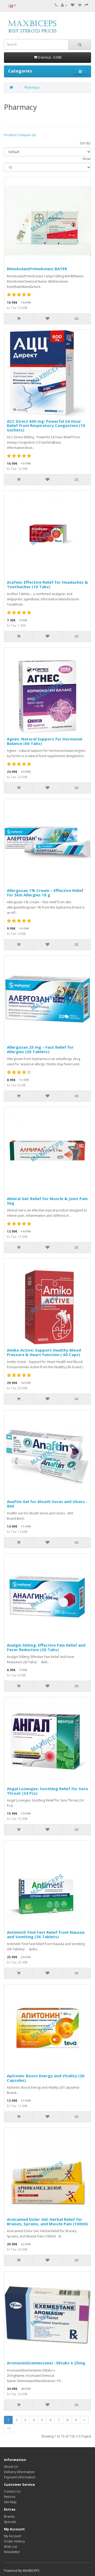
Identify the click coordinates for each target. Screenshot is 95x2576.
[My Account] (64, 5)
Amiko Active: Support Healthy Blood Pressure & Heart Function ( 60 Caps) (44, 1352)
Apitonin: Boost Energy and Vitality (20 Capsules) (46, 2078)
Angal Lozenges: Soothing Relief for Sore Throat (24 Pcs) (47, 1791)
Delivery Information (19, 2472)
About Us (11, 2467)
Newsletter (12, 2552)
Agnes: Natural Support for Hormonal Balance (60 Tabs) (44, 741)
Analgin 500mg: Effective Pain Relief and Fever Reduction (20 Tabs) (46, 1647)
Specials (10, 2522)
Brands (9, 2516)
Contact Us (12, 2491)
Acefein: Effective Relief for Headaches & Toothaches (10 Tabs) (47, 584)
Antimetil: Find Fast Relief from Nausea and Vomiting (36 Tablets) (46, 1934)
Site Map (10, 2502)
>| (9, 2428)
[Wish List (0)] (73, 5)
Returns (10, 2497)
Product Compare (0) (20, 135)
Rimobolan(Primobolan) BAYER (37, 269)
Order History (14, 2541)
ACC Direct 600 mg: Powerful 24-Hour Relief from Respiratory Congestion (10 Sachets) (46, 426)
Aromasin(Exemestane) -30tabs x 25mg (46, 2363)
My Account (13, 2536)
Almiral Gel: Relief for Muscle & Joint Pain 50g (47, 1201)
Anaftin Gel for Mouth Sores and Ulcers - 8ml (47, 1504)
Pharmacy (32, 87)
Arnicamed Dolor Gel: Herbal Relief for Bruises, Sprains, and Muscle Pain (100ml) (47, 2221)
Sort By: (85, 143)
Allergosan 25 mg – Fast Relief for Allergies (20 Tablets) (40, 1049)
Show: (87, 159)
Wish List (10, 2547)
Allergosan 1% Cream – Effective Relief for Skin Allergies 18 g (45, 893)
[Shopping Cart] (80, 5)
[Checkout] (87, 5)
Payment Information (20, 2477)
